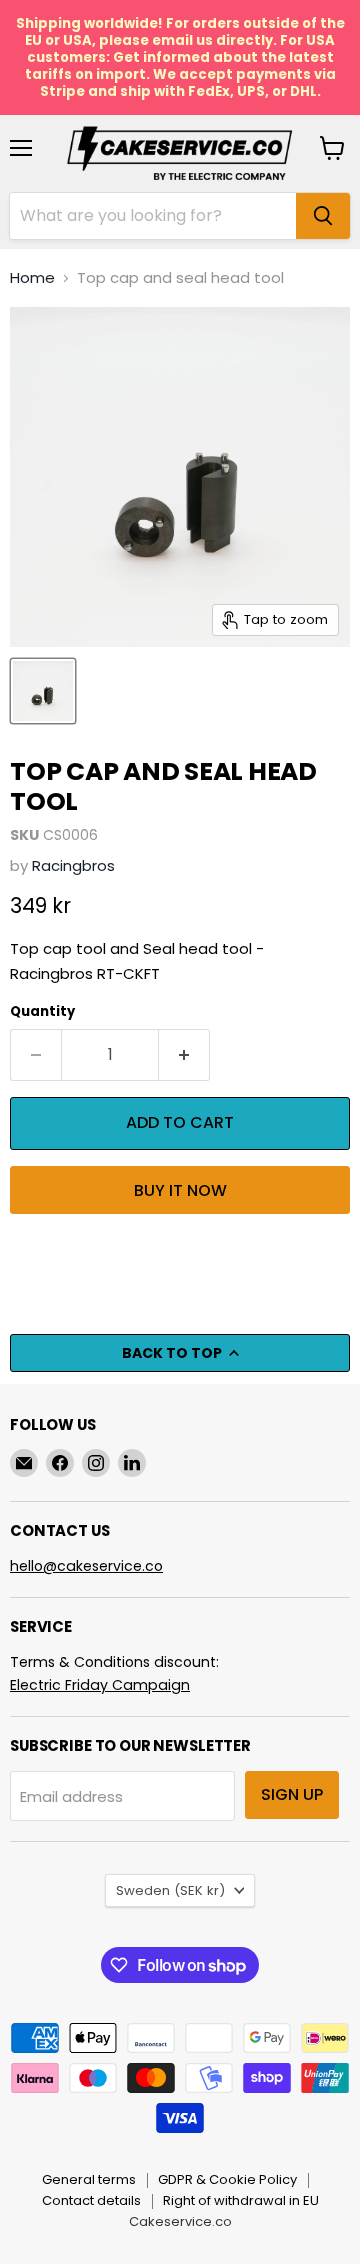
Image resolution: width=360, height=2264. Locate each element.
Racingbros (73, 865)
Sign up (292, 1794)
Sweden (170, 1890)
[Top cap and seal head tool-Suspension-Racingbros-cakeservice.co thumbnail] (43, 691)
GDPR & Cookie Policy (227, 2179)
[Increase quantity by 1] (184, 1055)
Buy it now (180, 1190)
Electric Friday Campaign (100, 1685)
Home (32, 277)
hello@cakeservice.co (86, 1566)
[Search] (323, 216)
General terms (89, 2179)
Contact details (91, 2200)
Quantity (42, 1011)
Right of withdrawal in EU (241, 2200)
